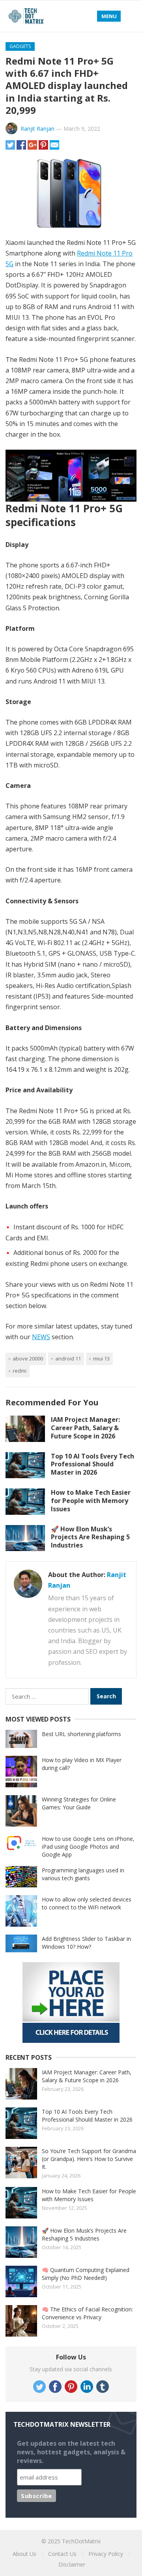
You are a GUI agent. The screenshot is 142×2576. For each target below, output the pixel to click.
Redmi (20, 1371)
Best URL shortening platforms (81, 1734)
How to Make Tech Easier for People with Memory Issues (91, 1501)
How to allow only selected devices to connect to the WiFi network (87, 1903)
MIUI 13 (101, 1358)
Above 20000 (28, 1358)
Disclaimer (72, 2564)
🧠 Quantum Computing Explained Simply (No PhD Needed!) (86, 2274)
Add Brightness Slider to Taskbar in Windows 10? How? (86, 1943)
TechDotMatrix (81, 2541)
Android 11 (68, 1358)
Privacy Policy (106, 2554)
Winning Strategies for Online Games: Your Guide (79, 1803)
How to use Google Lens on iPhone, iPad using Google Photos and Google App (88, 1847)
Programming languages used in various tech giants (83, 1874)
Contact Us (62, 2554)
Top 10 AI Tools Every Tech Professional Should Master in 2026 (92, 1464)
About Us (24, 2554)
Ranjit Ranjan (37, 129)
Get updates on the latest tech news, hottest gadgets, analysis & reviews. (71, 2452)
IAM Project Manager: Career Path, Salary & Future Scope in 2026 (85, 1428)
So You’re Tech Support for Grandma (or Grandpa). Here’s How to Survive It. (89, 2159)
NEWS (41, 1337)
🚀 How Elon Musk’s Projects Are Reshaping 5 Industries (90, 1537)
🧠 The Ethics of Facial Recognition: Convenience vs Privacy (87, 2313)
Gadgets (20, 46)
